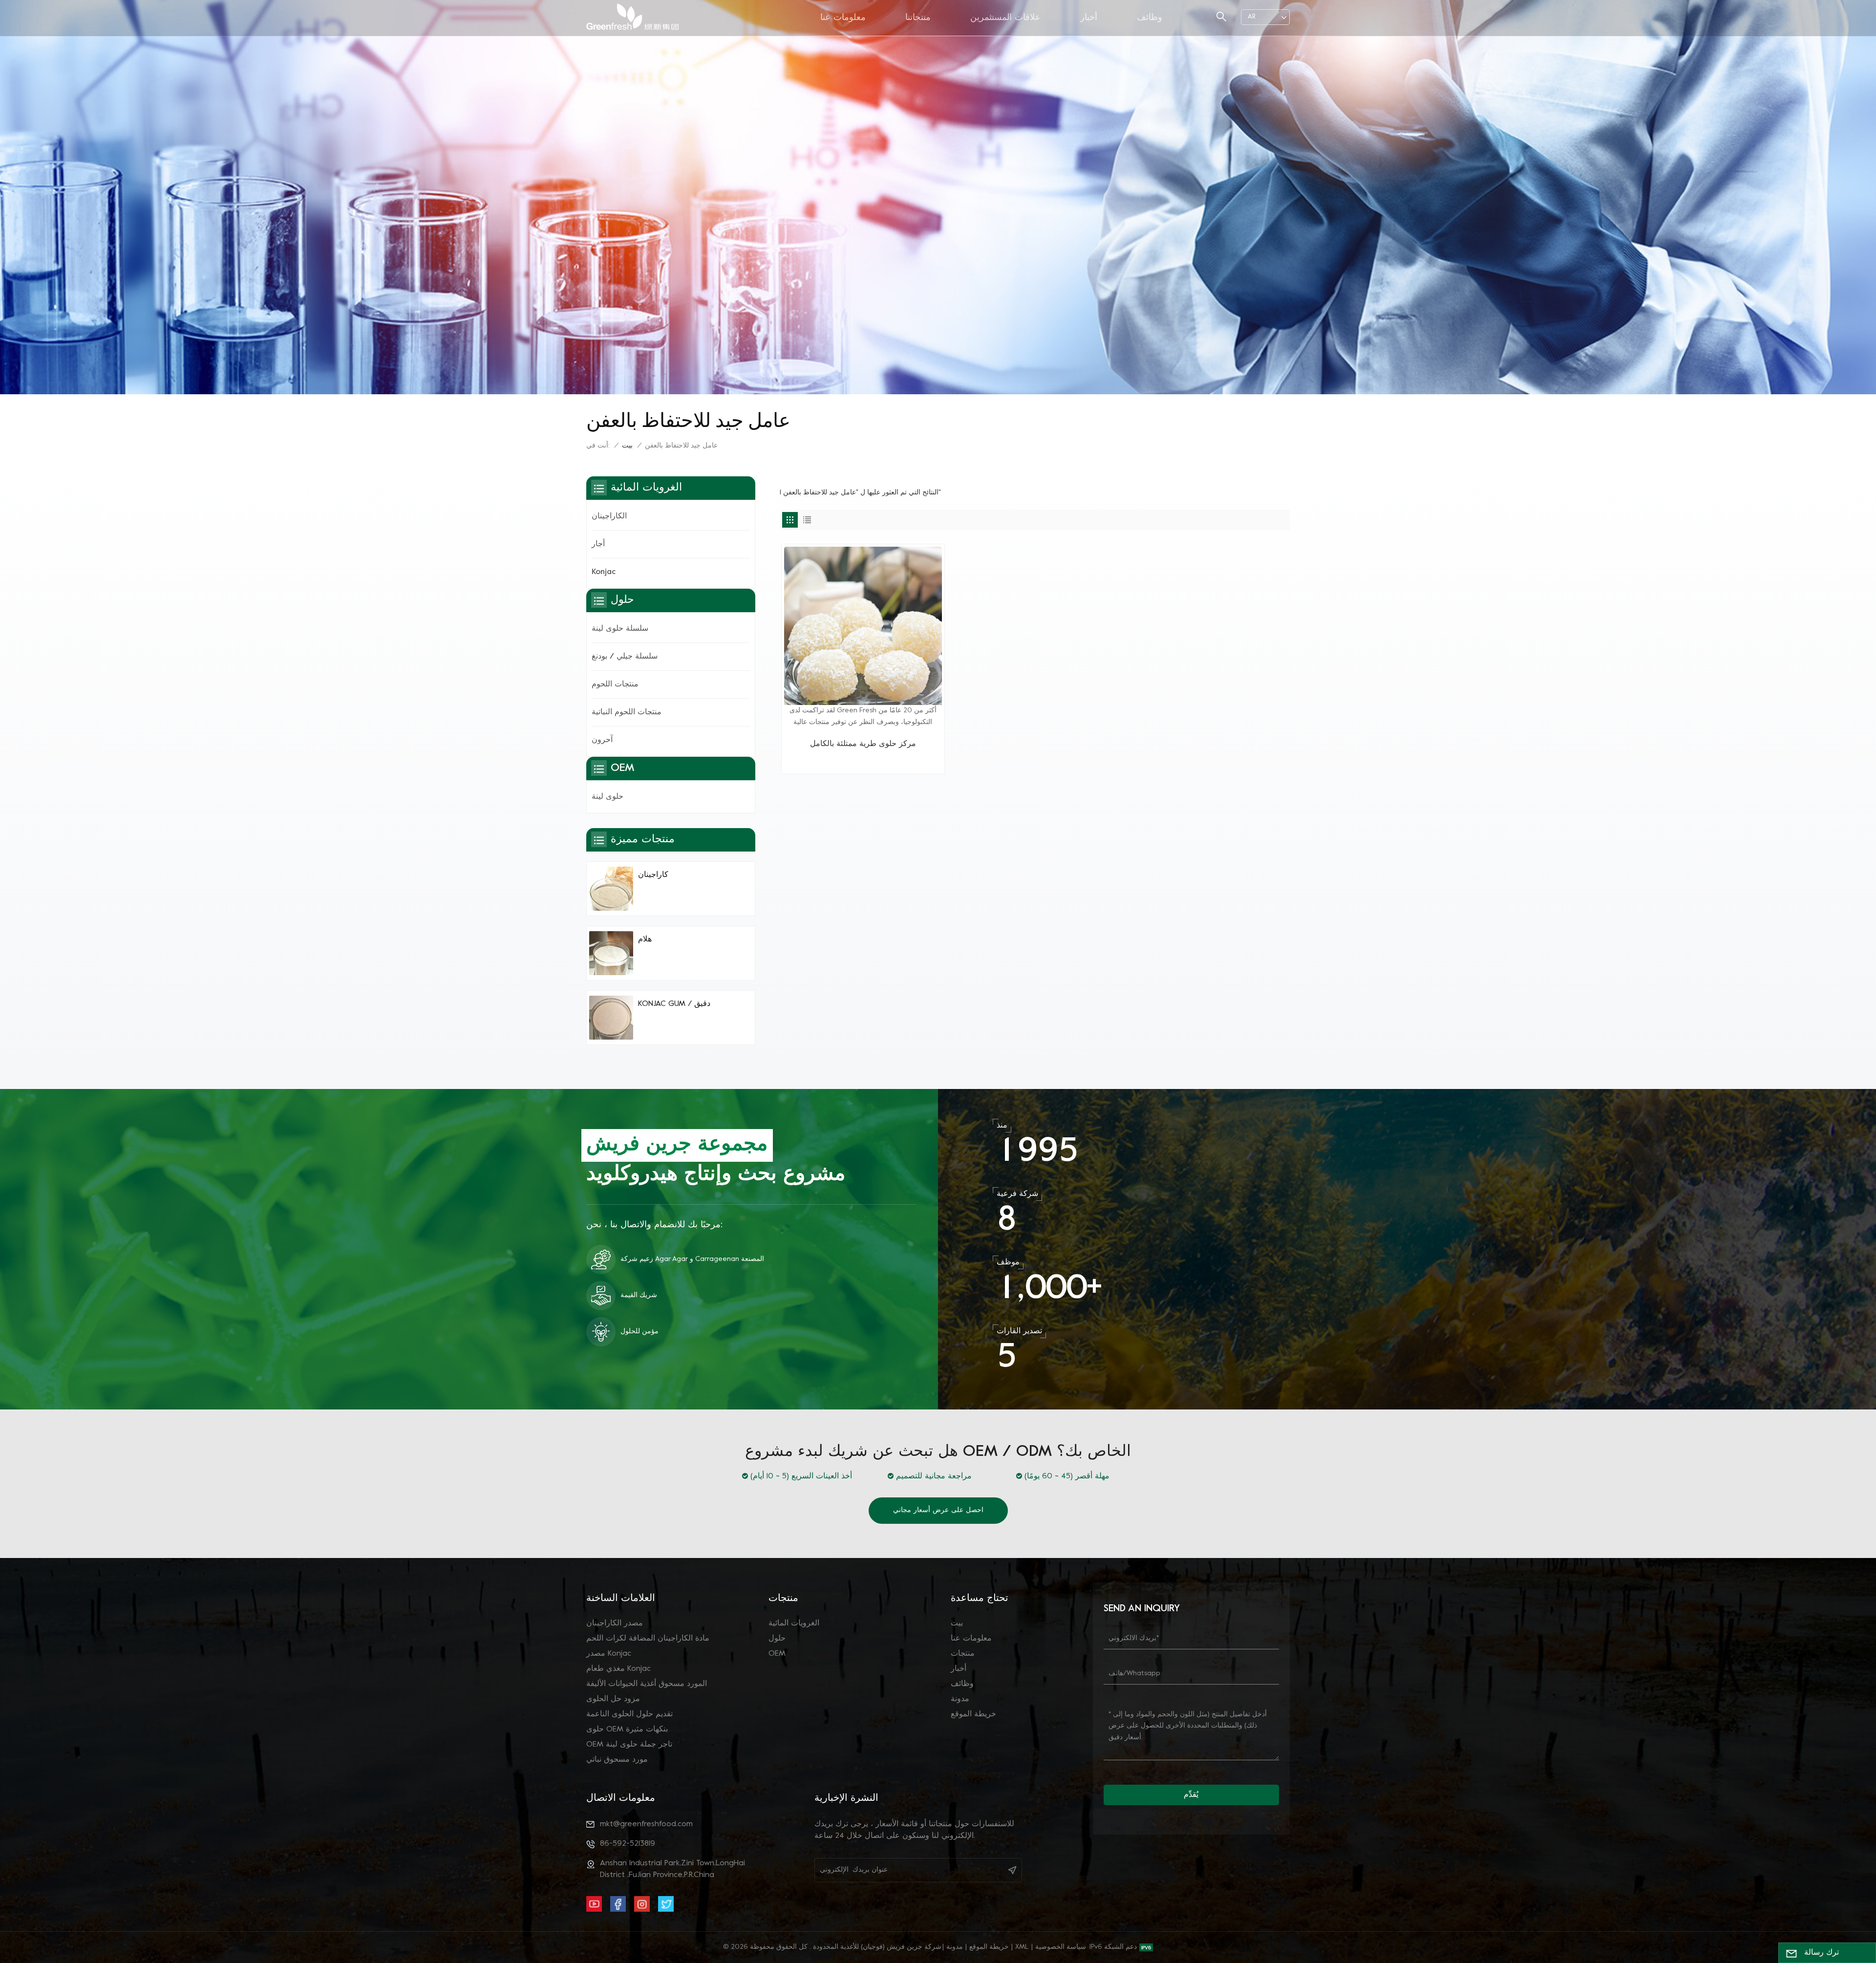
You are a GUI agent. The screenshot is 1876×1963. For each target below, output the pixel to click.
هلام (645, 939)
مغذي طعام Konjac (618, 1669)
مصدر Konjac (609, 1654)
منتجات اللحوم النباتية (627, 712)
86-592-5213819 (628, 1844)
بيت (627, 446)
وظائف (1150, 18)
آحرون (602, 740)
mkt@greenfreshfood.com (646, 1824)
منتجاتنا (918, 18)
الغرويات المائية (794, 1623)
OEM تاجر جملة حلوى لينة (629, 1745)
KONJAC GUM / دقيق (674, 1004)
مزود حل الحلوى (613, 1699)
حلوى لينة (608, 797)
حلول (777, 1639)
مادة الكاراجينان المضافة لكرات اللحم (648, 1639)
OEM (777, 1654)
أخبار (1089, 18)
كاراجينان (653, 875)
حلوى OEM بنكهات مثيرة (627, 1729)
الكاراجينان (609, 516)
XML (1022, 1947)
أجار (598, 544)
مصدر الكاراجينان (615, 1623)
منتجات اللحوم (615, 684)
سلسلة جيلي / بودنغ (625, 657)
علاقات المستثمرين (1005, 18)
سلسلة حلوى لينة (620, 629)
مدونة (960, 1699)
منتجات (963, 1654)
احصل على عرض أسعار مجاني (938, 1510)
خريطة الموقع (973, 1714)
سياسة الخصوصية (1061, 1947)
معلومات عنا (843, 18)
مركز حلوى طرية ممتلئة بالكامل (863, 744)
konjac (604, 572)
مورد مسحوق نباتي (617, 1760)
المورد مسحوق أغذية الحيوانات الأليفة (647, 1684)
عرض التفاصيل (863, 762)
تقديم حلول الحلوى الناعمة (629, 1714)
